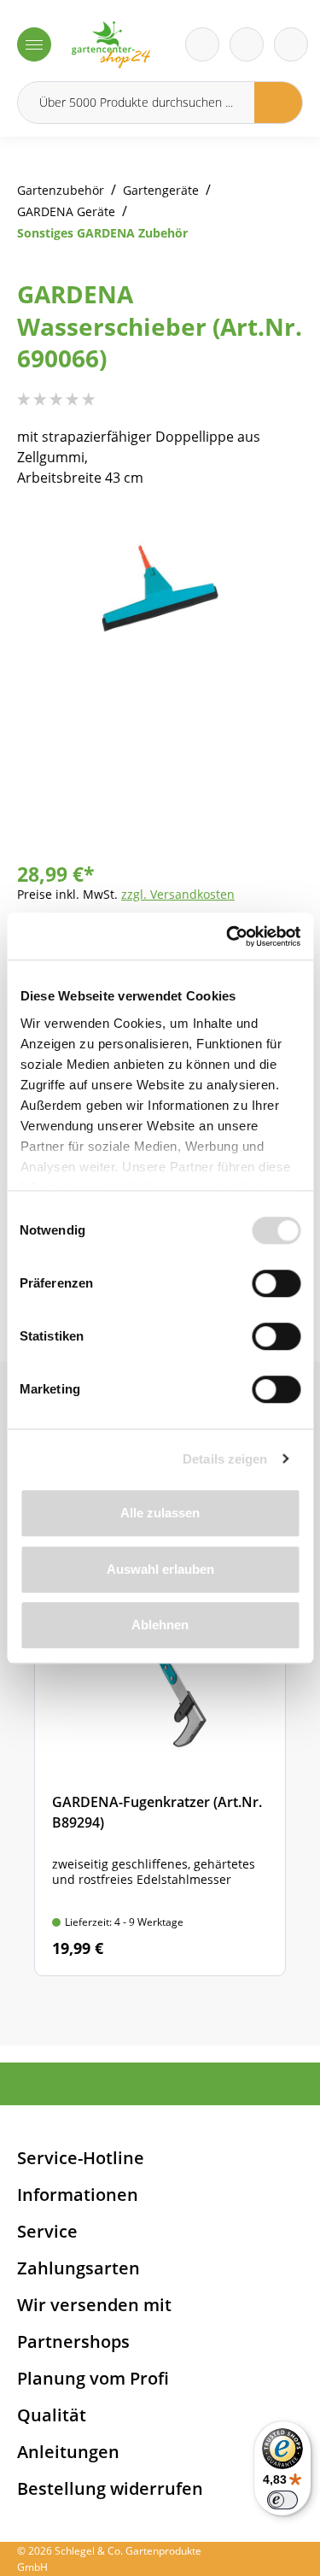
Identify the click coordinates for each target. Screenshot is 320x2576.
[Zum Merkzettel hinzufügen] (269, 543)
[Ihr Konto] (291, 44)
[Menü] (34, 44)
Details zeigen (225, 1459)
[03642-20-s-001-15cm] (160, 589)
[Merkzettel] (202, 44)
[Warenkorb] (247, 44)
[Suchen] (279, 103)
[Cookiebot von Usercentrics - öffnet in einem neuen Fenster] (228, 936)
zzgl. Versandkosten (178, 894)
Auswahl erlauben (160, 1569)
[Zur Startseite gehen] (111, 45)
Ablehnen (160, 1625)
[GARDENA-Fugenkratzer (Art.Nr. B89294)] (160, 1768)
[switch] (276, 1283)
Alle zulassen (160, 1513)
